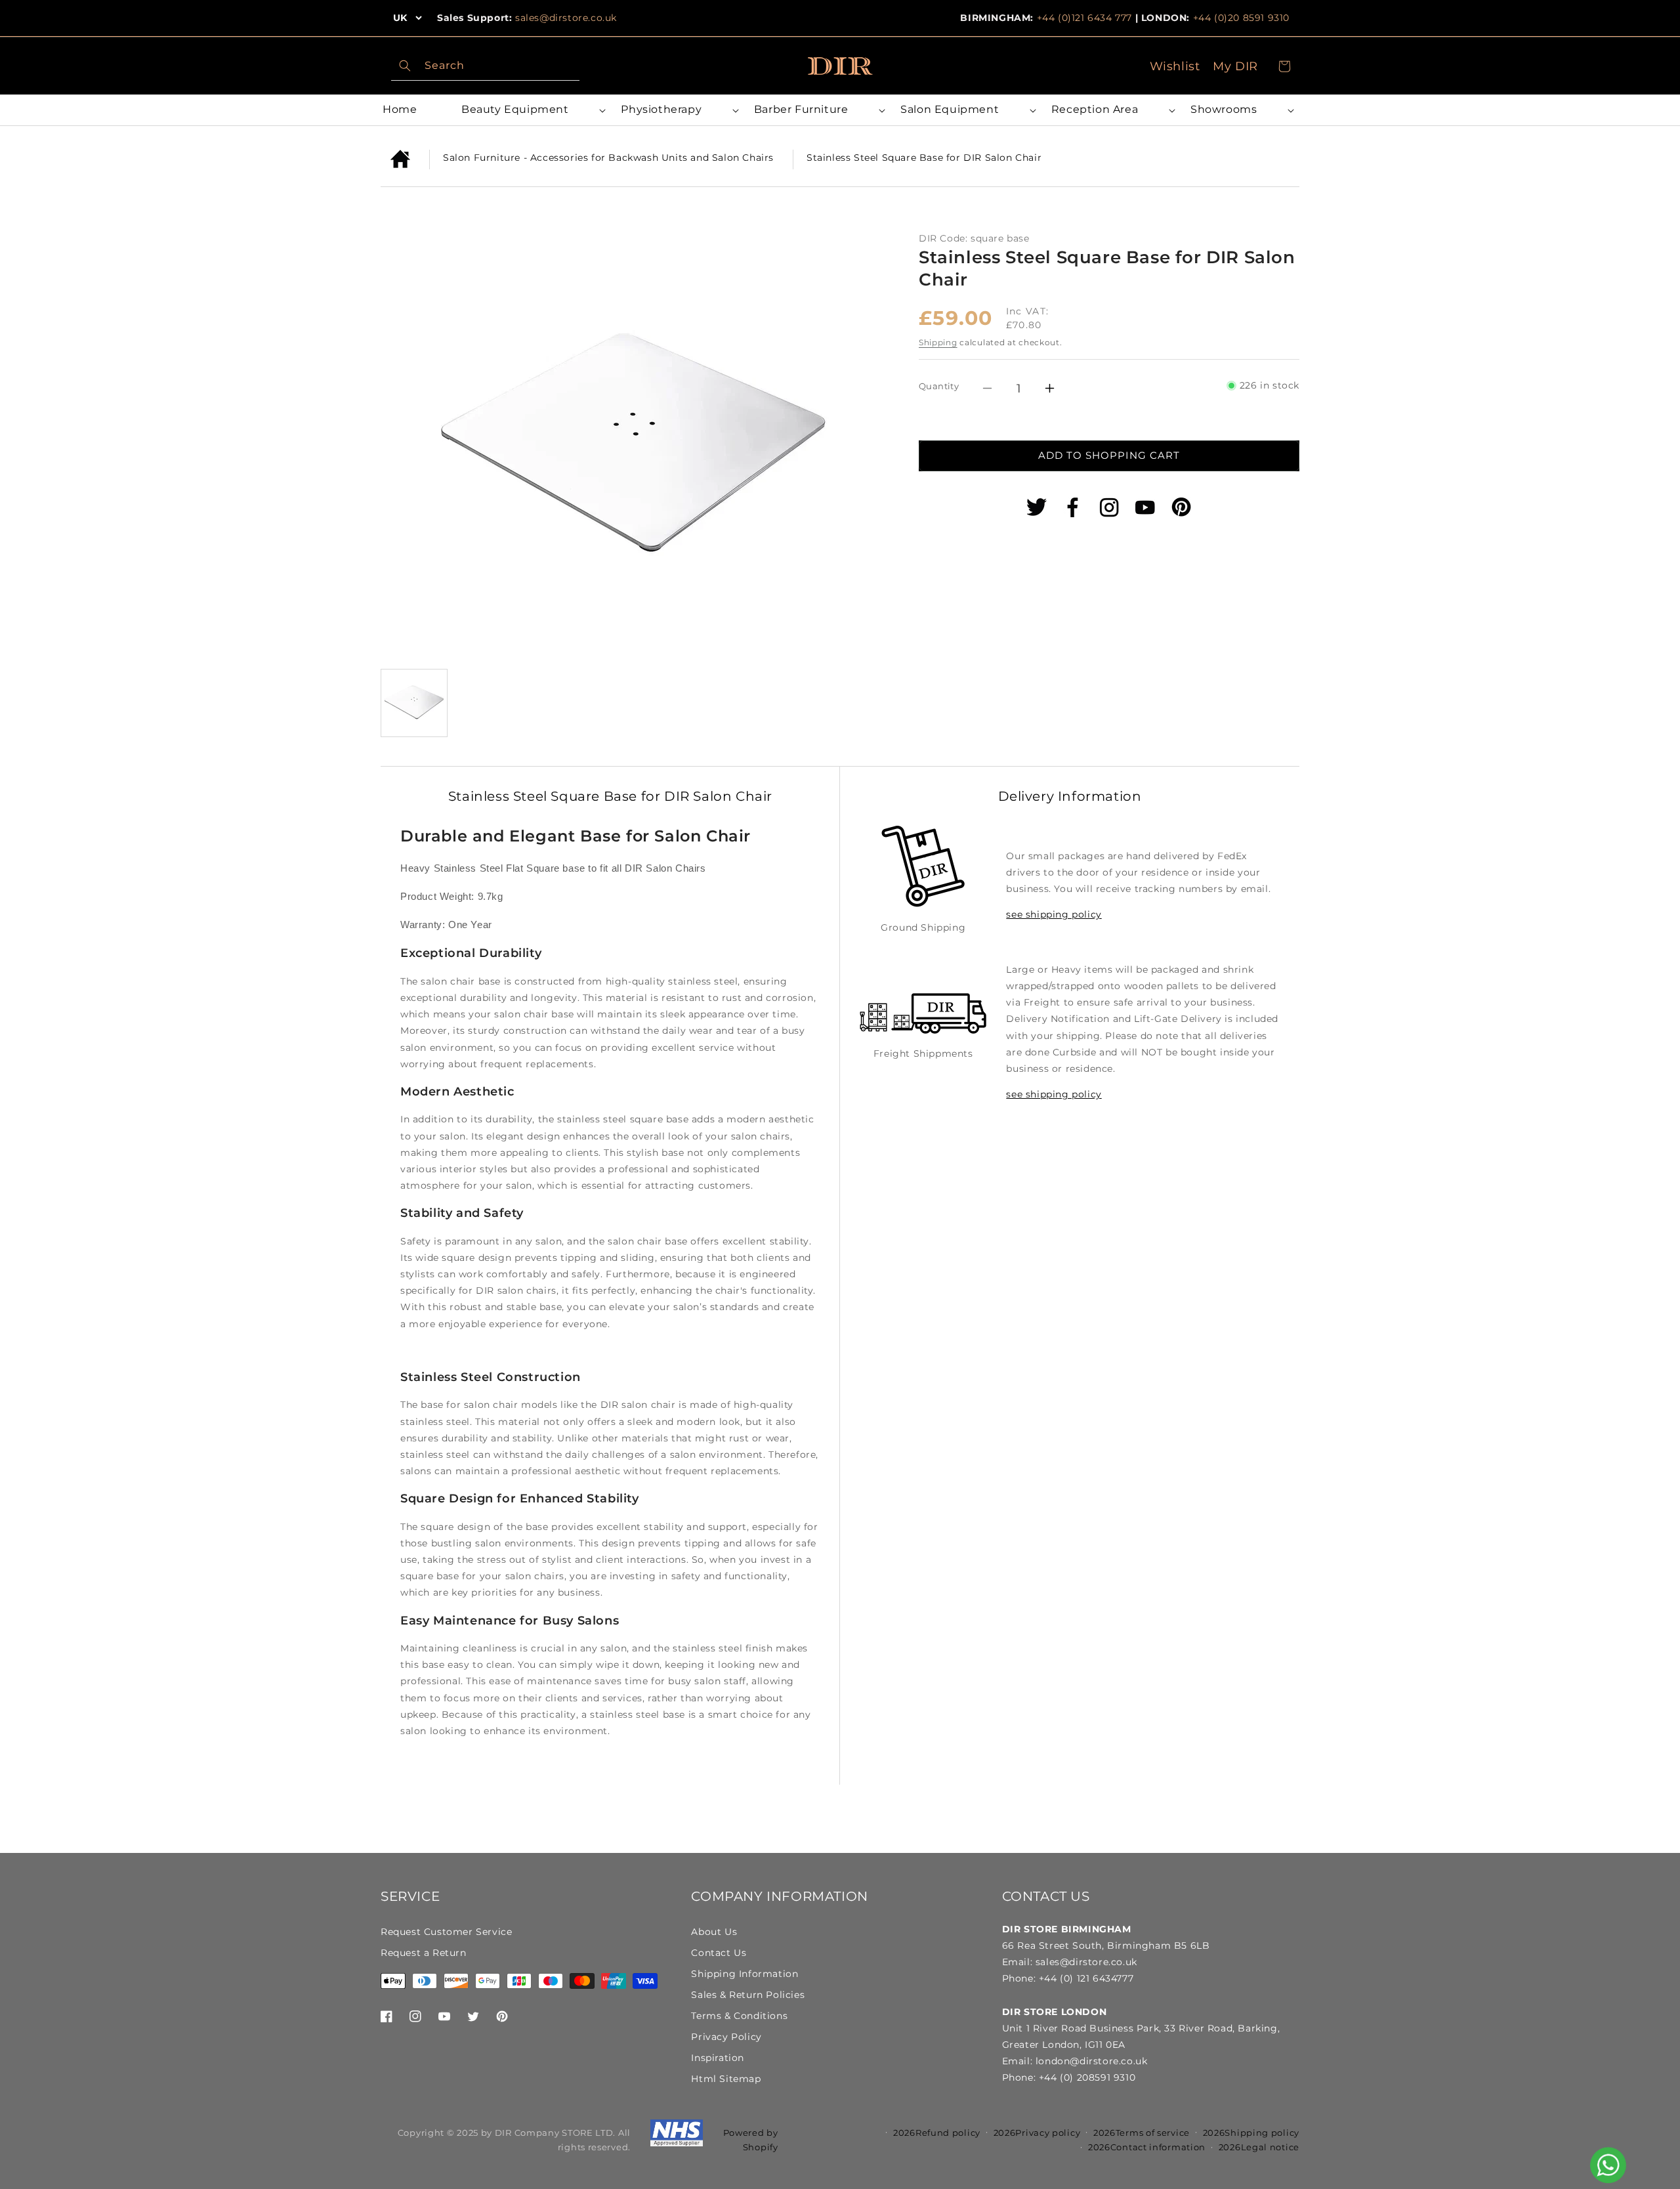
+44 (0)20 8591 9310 (1241, 18)
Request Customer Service (446, 1932)
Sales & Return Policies (748, 1995)
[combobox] (485, 66)
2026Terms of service (1142, 2133)
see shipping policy (1054, 914)
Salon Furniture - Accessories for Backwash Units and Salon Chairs (608, 158)
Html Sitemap (726, 2079)
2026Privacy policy (1037, 2133)
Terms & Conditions (739, 2016)
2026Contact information (1147, 2147)
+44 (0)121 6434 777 (1084, 18)
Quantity (939, 386)
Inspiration (718, 2058)
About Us (714, 1932)
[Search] (405, 66)
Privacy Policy (726, 2037)
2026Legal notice (1259, 2147)
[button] (531, 110)
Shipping (938, 342)
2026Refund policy (937, 2133)
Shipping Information (745, 1974)
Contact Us (719, 1953)
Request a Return (424, 1953)
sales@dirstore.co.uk (566, 18)
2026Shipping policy (1251, 2133)
